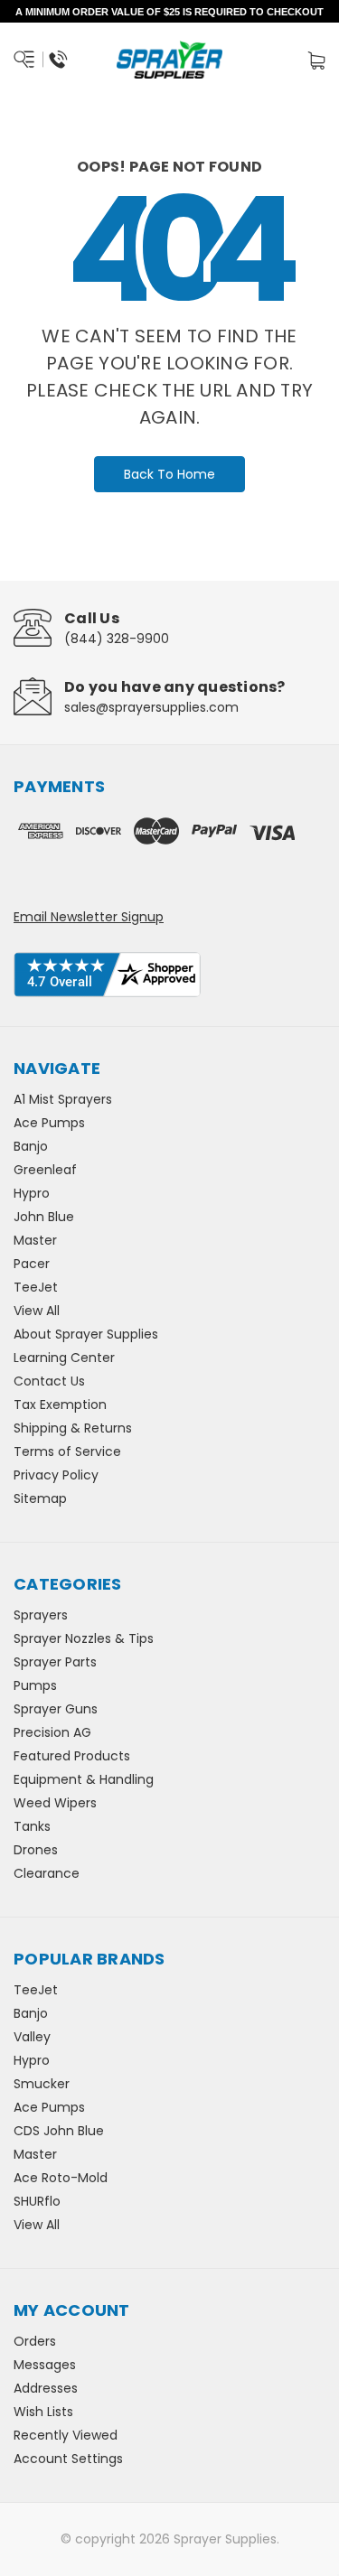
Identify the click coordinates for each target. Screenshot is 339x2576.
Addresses (46, 2388)
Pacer (32, 1264)
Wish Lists (43, 2412)
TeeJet (36, 1287)
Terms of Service (67, 1451)
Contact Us (49, 1381)
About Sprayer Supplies (86, 1334)
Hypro (32, 1193)
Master (35, 1240)
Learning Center (64, 1358)
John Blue (44, 1217)
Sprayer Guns (56, 1709)
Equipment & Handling (84, 1779)
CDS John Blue (59, 2131)
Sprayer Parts (55, 1662)
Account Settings (68, 2459)
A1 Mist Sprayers (63, 1099)
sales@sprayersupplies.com (151, 707)
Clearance (47, 1873)
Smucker (42, 2084)
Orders (35, 2341)
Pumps (35, 1685)
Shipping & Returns (73, 1428)
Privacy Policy (56, 1475)
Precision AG (52, 1732)
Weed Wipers (55, 1803)
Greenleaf (45, 1170)
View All (37, 1311)
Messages (45, 2365)
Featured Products (72, 1756)
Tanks (32, 1826)
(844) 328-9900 (117, 639)
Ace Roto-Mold (61, 2178)
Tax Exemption (60, 1405)
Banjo (31, 1146)
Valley (32, 2037)
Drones (36, 1850)
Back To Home (169, 474)
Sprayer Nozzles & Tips (84, 1638)
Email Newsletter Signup (89, 917)
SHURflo (37, 2201)
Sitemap (40, 1498)
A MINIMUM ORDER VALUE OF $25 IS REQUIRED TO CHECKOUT (169, 12)
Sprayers (41, 1615)
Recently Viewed (66, 2435)
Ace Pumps (49, 1123)
